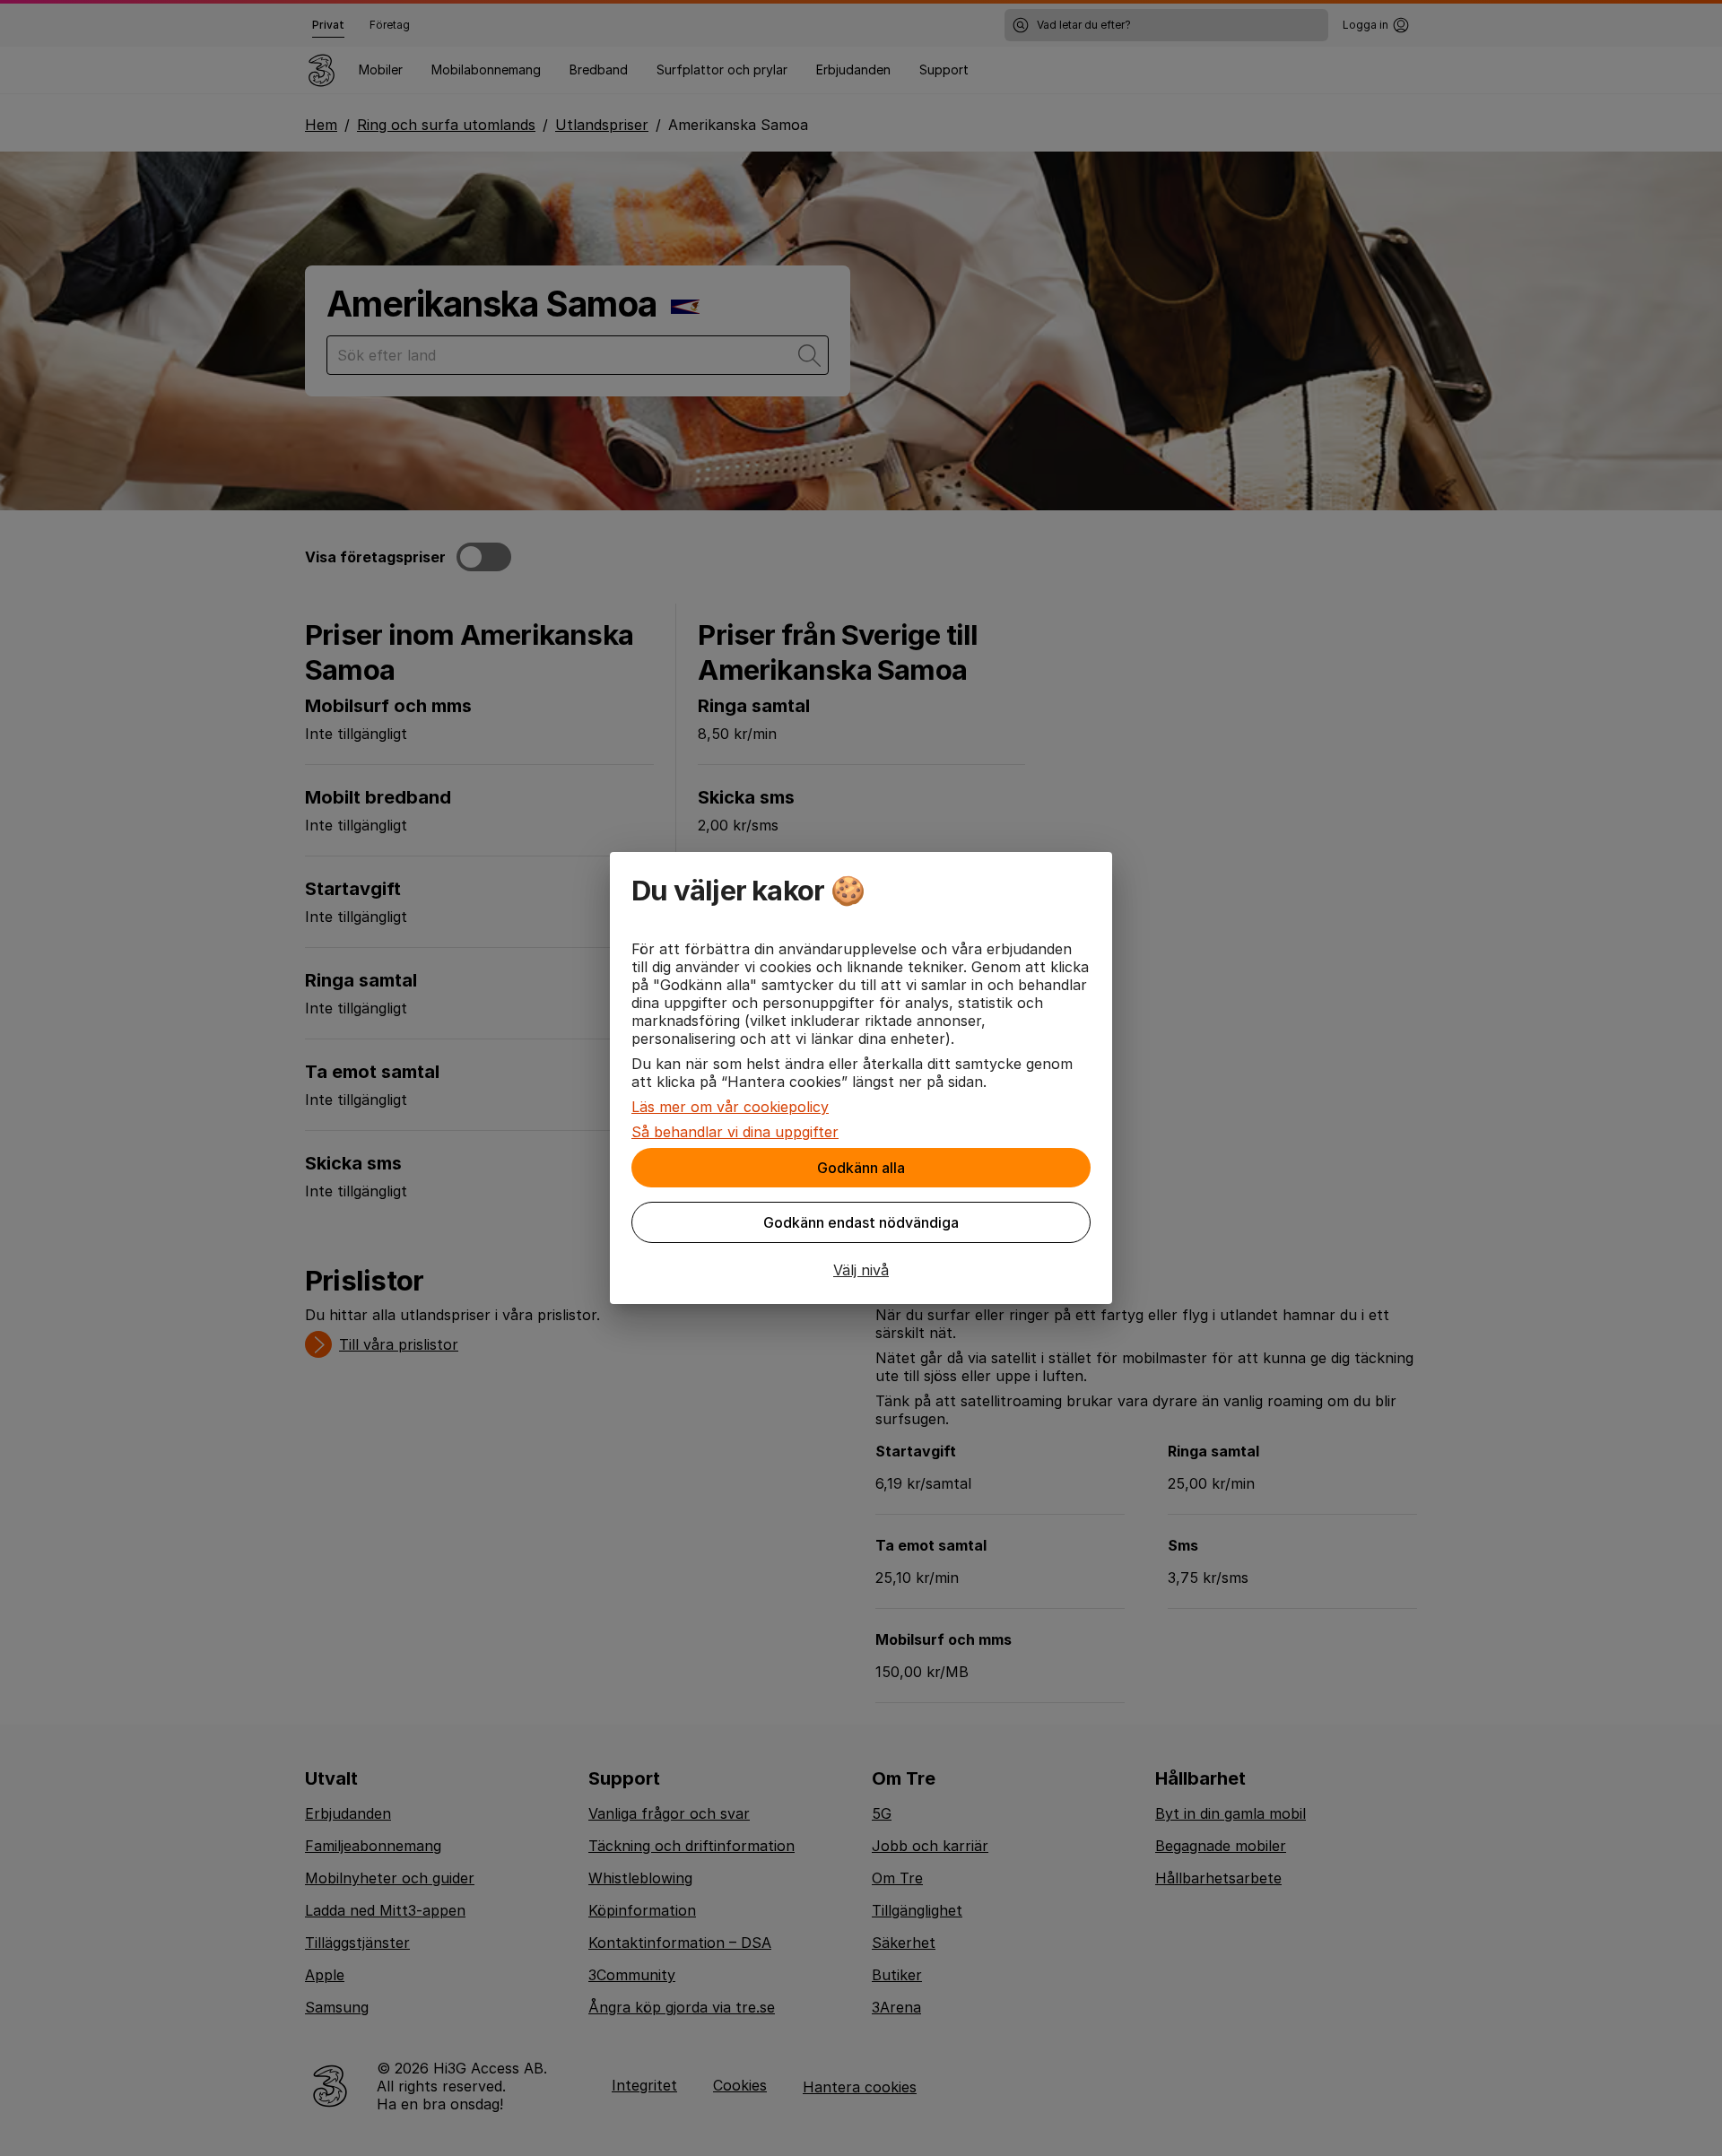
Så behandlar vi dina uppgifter (735, 1132)
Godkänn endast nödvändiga (861, 1222)
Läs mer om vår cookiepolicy (730, 1107)
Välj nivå (861, 1270)
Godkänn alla (861, 1168)
